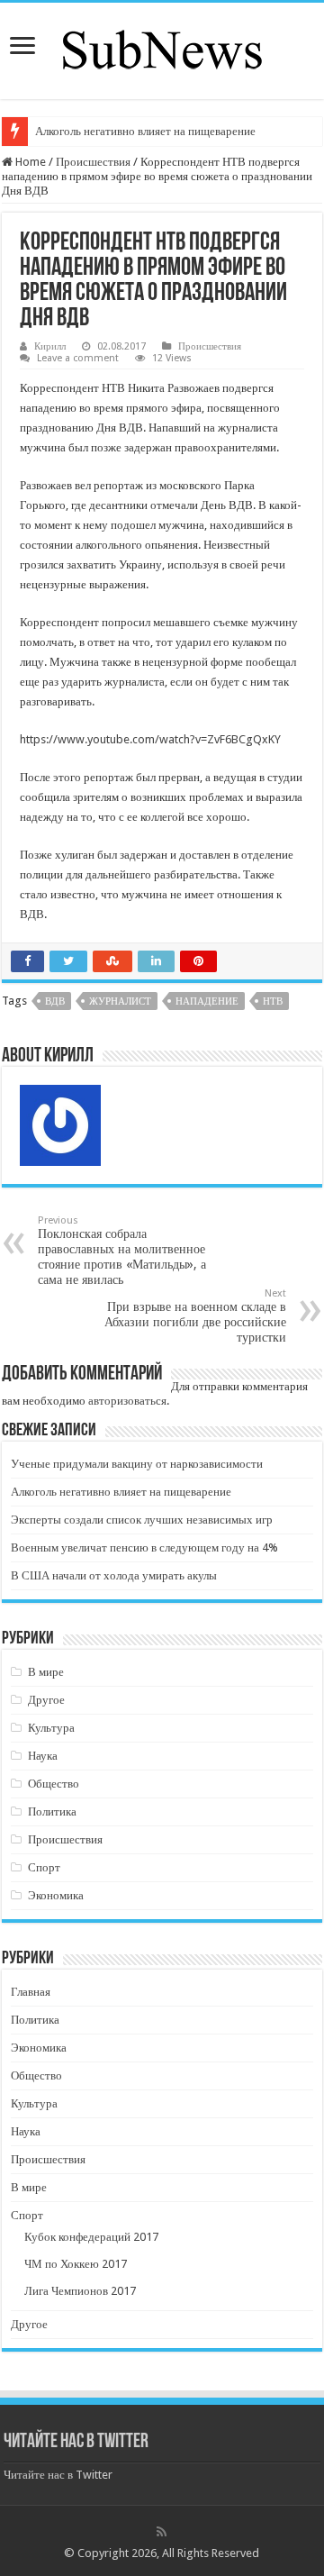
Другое (46, 1700)
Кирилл (50, 346)
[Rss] (162, 2532)
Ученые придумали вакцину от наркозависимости (137, 1464)
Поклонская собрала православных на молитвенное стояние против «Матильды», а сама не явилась (122, 1251)
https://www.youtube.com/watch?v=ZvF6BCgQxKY (150, 739)
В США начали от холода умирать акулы (114, 1575)
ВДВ (55, 1001)
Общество (54, 1784)
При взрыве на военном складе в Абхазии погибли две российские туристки (195, 1316)
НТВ (273, 1001)
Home (29, 162)
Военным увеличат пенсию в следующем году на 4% (144, 1547)
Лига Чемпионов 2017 (80, 2291)
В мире (46, 1672)
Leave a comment (78, 358)
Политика (52, 1811)
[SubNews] (162, 48)
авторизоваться (127, 1401)
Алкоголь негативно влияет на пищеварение (145, 131)
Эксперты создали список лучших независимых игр (142, 1520)
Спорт (44, 1867)
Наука (43, 1756)
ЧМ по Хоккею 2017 (76, 2264)
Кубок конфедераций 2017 (91, 2237)
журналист (120, 1001)
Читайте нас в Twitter (76, 2442)
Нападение (207, 1001)
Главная (31, 1992)
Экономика (56, 1895)
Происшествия (93, 162)
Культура (51, 1728)
